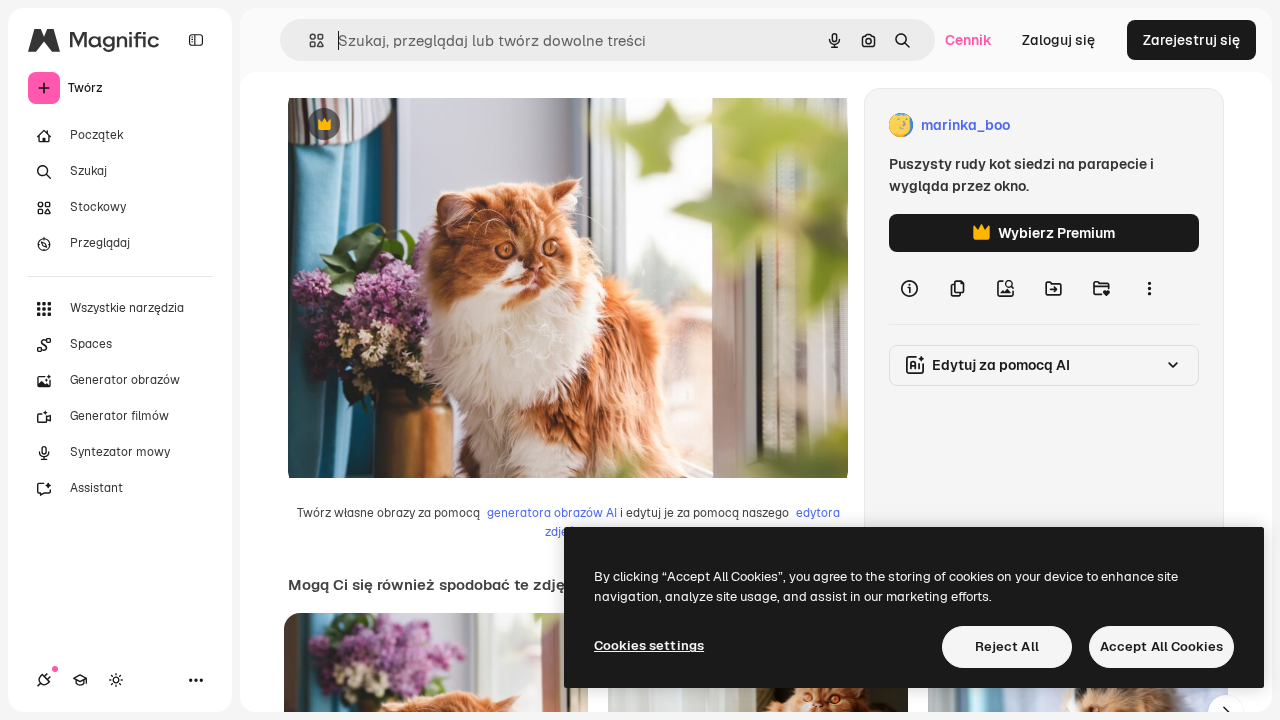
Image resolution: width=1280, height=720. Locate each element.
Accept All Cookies (1161, 646)
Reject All (1007, 646)
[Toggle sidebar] (196, 40)
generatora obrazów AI (552, 513)
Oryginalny (426, 125)
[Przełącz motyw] (116, 680)
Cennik (968, 40)
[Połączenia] (44, 680)
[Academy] (80, 680)
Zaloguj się (1058, 40)
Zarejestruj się (1191, 40)
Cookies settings (649, 645)
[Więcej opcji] (1149, 288)
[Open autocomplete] (308, 40)
